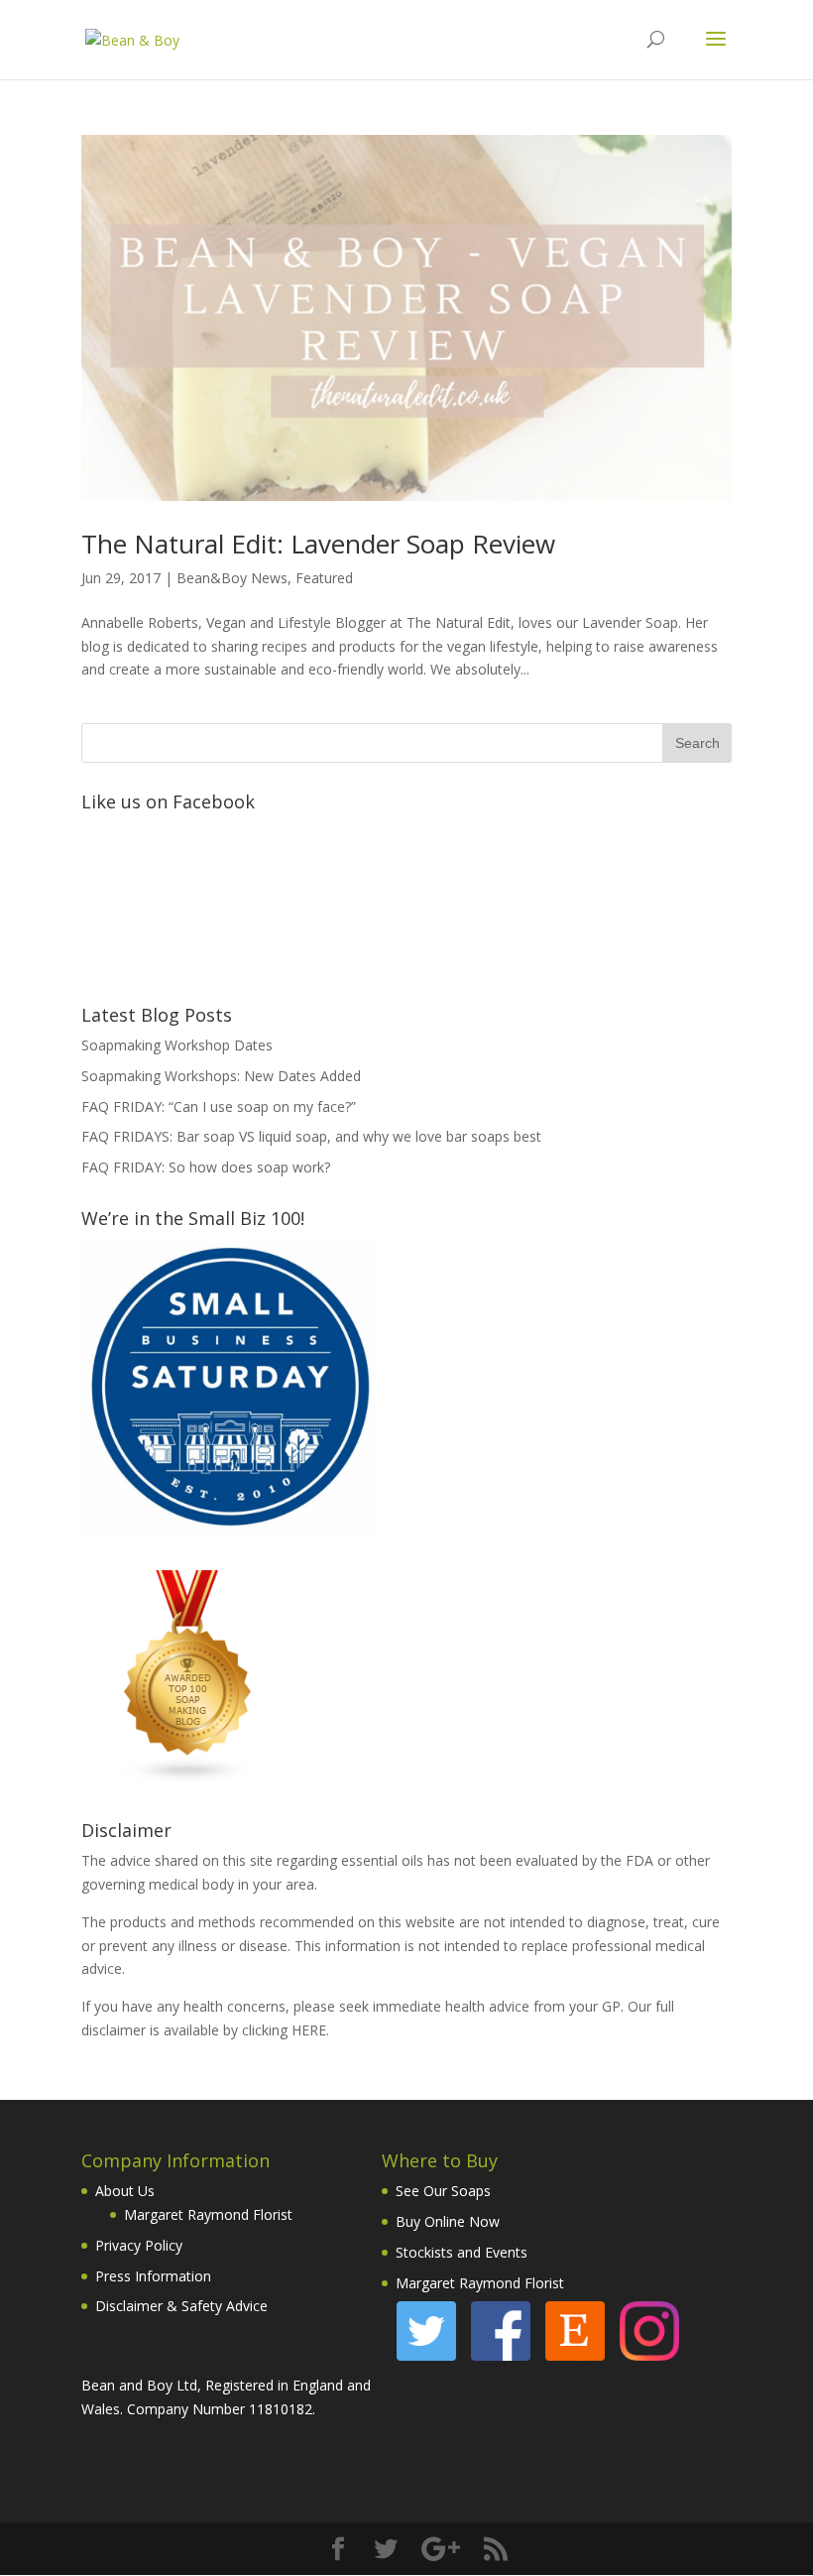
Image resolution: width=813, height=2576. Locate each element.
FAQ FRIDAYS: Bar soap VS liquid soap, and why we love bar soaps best (311, 1136)
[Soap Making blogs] (188, 1779)
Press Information (153, 2276)
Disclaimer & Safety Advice (181, 2306)
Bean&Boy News (232, 578)
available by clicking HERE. (246, 2030)
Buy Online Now (448, 2221)
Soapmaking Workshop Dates (177, 1045)
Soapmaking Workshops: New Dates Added (221, 1076)
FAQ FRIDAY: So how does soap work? (206, 1167)
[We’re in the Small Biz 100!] (229, 1529)
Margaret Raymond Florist (208, 2214)
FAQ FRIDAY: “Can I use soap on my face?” (219, 1106)
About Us (125, 2191)
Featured (324, 578)
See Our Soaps (443, 2191)
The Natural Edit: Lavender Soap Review (318, 544)
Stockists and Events (462, 2252)
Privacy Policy (139, 2245)
